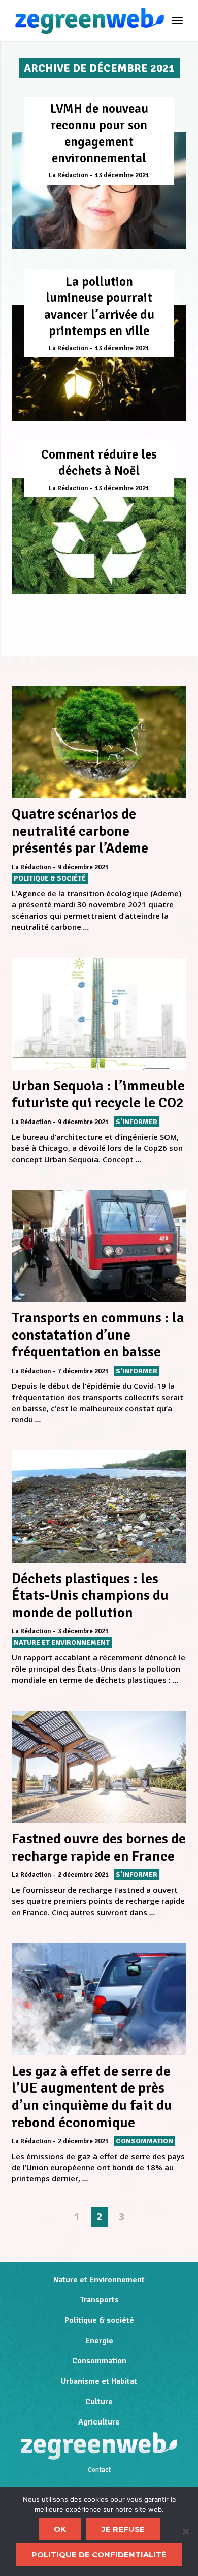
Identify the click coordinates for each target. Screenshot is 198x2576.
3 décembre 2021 (83, 1631)
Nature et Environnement (99, 2280)
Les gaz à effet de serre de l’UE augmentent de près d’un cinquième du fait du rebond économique (92, 2097)
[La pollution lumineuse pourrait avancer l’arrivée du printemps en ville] (99, 363)
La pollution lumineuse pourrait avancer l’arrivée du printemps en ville (99, 306)
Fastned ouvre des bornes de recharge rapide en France (99, 1847)
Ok (60, 2529)
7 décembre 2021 (83, 1371)
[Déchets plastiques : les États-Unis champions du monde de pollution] (99, 1507)
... (86, 927)
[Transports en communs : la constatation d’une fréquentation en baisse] (99, 1246)
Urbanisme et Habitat (99, 2381)
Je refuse (123, 2529)
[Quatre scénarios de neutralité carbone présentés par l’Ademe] (99, 743)
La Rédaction (69, 175)
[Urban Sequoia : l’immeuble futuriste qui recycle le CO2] (99, 1014)
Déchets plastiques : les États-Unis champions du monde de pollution (90, 1596)
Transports (99, 2300)
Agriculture (99, 2422)
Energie (99, 2341)
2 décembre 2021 (83, 1875)
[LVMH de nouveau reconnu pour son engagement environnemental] (99, 190)
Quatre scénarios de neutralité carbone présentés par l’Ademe (80, 831)
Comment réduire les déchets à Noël (99, 463)
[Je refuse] (185, 2531)
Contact (99, 2470)
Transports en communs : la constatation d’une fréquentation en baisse (98, 1335)
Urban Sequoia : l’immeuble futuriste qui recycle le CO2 (98, 1095)
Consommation (99, 2361)
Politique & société (99, 2320)
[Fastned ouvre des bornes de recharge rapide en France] (99, 1767)
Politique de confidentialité (99, 2554)
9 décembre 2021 (83, 867)
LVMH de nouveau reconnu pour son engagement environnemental (99, 133)
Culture (99, 2402)
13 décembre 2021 (122, 175)
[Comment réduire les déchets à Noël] (99, 536)
